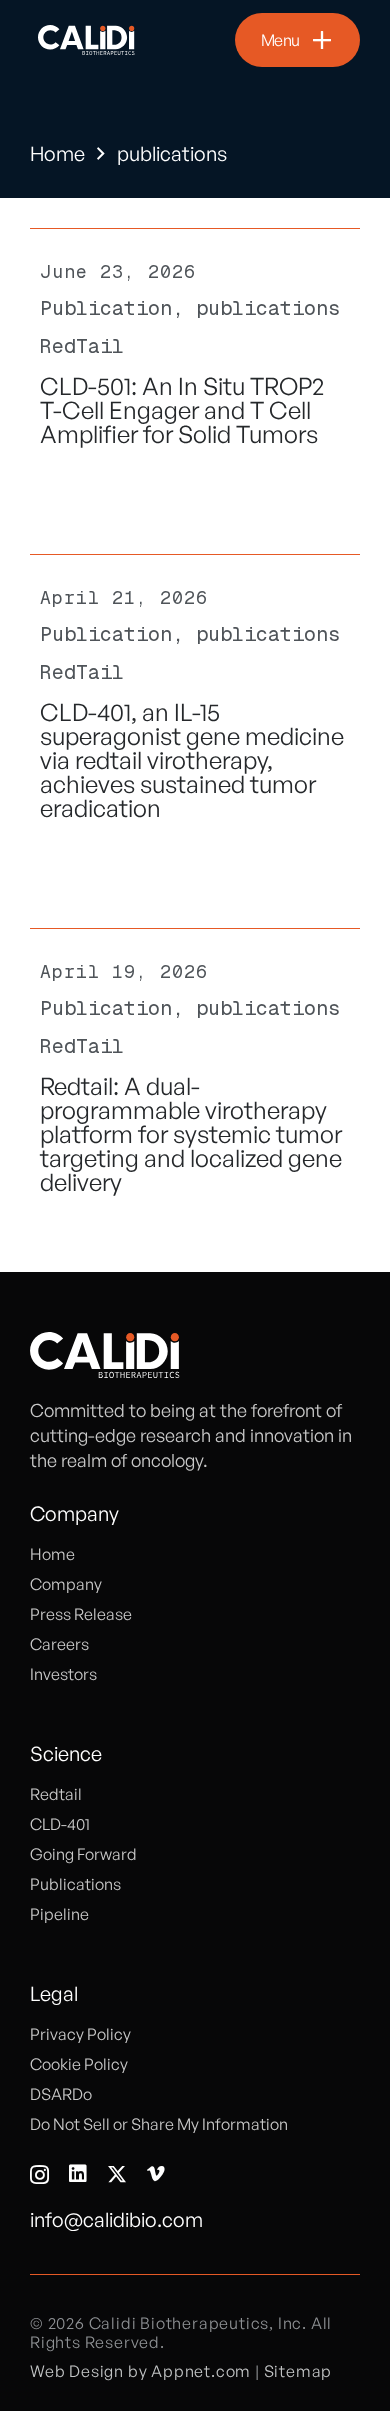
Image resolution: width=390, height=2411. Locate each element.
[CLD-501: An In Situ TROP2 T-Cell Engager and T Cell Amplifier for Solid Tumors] (195, 361)
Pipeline (59, 1914)
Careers (59, 1644)
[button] (297, 40)
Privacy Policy (80, 2034)
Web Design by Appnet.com (140, 2371)
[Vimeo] (156, 2174)
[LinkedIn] (78, 2174)
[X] (117, 2174)
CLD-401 (60, 1824)
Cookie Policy (79, 2064)
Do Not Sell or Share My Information (159, 2124)
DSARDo (61, 2094)
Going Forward (83, 1854)
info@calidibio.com (116, 2219)
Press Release (81, 1614)
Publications (75, 1884)
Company (66, 1584)
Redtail (56, 1794)
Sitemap (298, 2371)
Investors (63, 1674)
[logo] (87, 40)
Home (57, 153)
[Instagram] (39, 2175)
